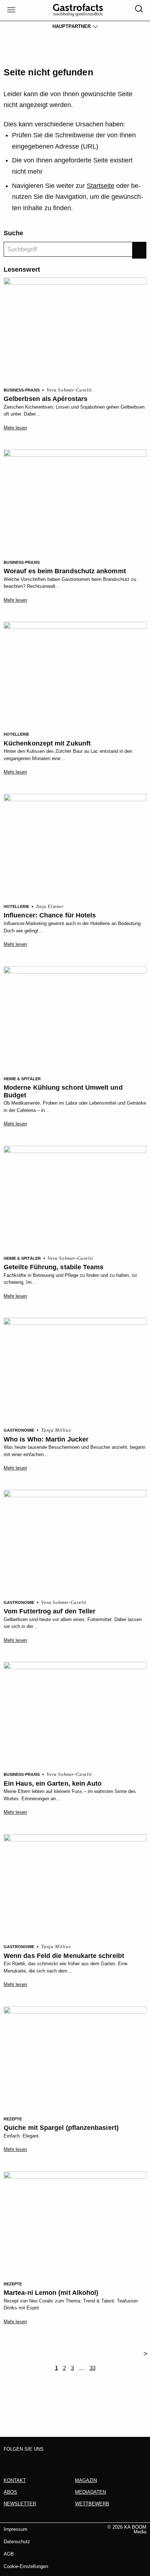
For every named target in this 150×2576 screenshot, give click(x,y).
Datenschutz (17, 2542)
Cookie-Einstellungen (26, 2566)
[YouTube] (51, 2461)
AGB (9, 2554)
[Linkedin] (37, 2461)
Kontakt (15, 2480)
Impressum (15, 2529)
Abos (10, 2492)
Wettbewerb (92, 2504)
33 (92, 2368)
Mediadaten (90, 2492)
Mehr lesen (15, 428)
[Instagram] (24, 2461)
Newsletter (20, 2504)
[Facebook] (10, 2461)
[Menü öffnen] (10, 10)
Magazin (86, 2480)
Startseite (100, 186)
